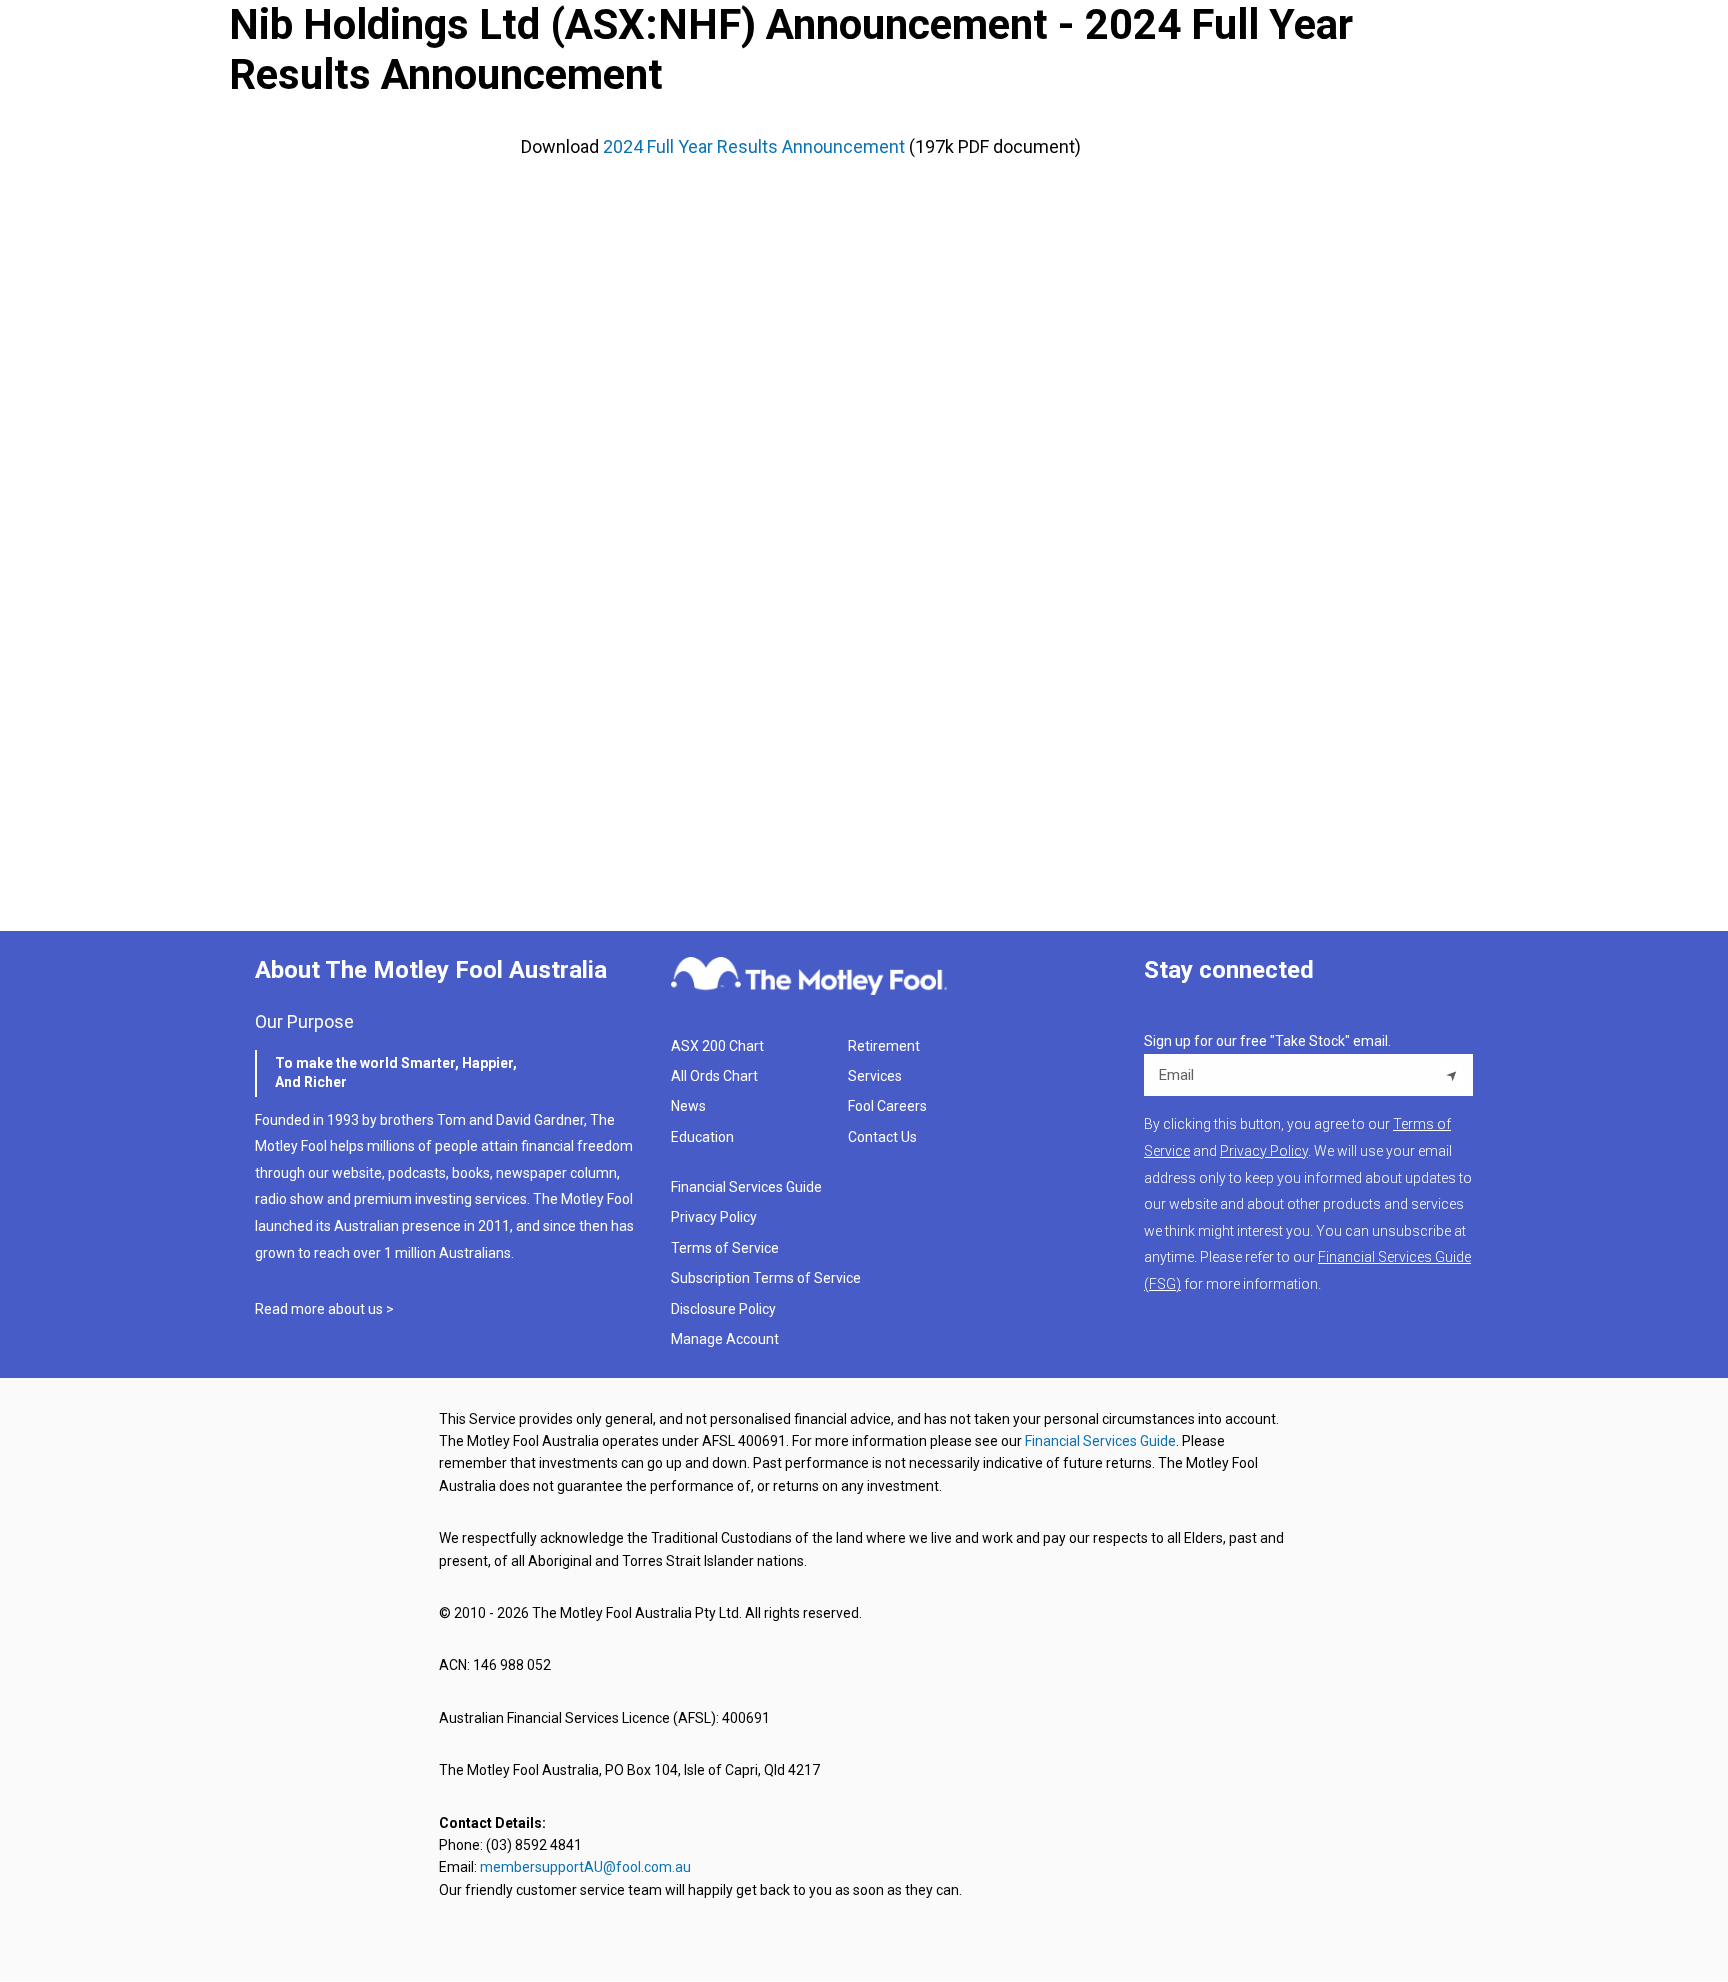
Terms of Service (725, 1248)
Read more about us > (324, 1309)
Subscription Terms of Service (766, 1278)
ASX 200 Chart (717, 1046)
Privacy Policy (714, 1217)
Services (875, 1076)
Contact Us (882, 1137)
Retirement (884, 1046)
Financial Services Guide (746, 1187)
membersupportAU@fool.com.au (585, 1867)
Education (702, 1137)
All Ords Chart (714, 1076)
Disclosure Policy (723, 1309)
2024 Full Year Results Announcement (754, 146)
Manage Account (726, 1339)
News (688, 1106)
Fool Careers (887, 1106)
